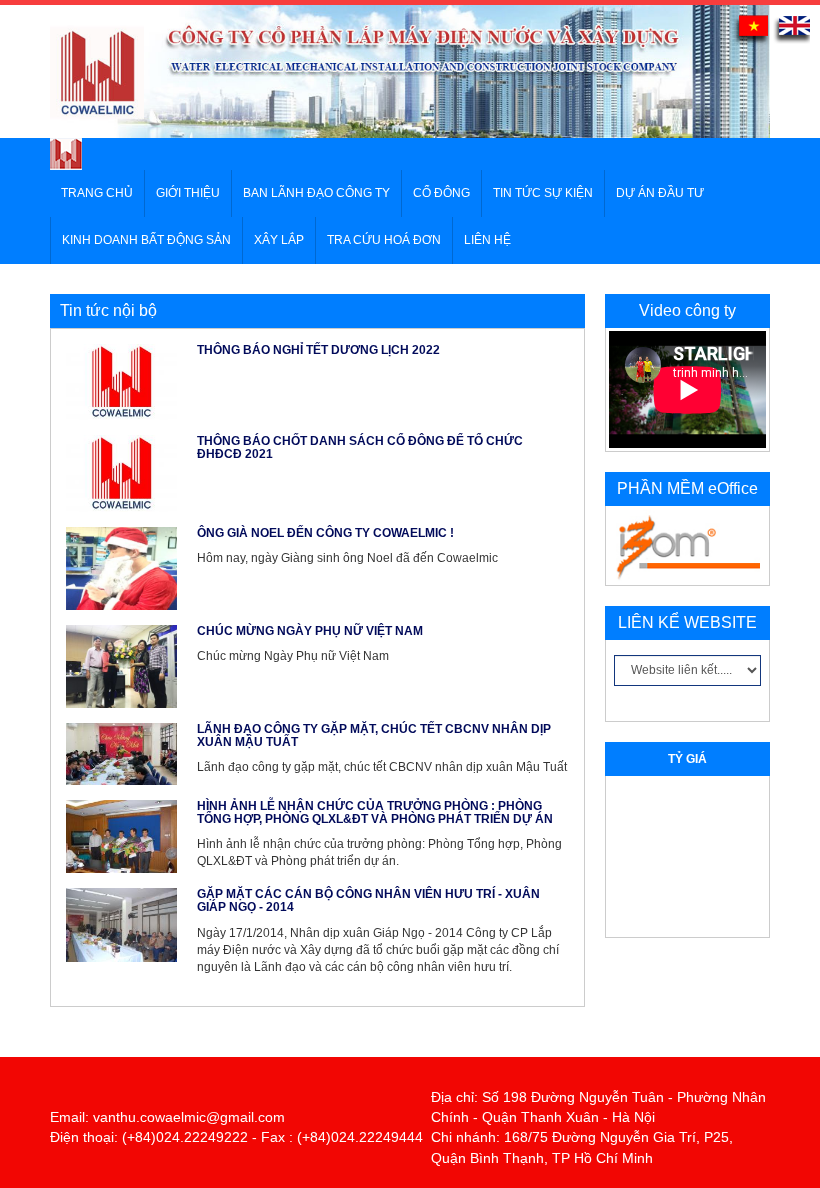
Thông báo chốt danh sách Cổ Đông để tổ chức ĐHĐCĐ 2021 (360, 447)
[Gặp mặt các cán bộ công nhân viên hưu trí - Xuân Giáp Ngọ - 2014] (121, 924)
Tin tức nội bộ (108, 310)
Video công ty (687, 310)
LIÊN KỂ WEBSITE (687, 622)
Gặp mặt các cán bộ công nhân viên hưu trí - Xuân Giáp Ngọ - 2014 (368, 900)
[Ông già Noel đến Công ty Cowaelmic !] (121, 567)
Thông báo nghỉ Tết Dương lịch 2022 (318, 350)
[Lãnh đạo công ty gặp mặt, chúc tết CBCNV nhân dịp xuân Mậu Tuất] (121, 753)
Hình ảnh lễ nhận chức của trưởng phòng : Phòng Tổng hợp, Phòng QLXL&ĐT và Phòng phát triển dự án (375, 812)
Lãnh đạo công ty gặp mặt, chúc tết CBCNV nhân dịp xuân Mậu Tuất (374, 735)
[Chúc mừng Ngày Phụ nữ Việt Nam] (121, 665)
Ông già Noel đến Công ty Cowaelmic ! (325, 533)
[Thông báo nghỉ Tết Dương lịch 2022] (121, 381)
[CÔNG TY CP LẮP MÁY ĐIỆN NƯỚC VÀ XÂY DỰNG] (66, 153)
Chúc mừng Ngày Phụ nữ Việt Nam (310, 631)
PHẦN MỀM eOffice (687, 488)
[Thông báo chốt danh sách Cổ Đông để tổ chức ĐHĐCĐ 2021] (121, 472)
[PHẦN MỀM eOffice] (687, 545)
